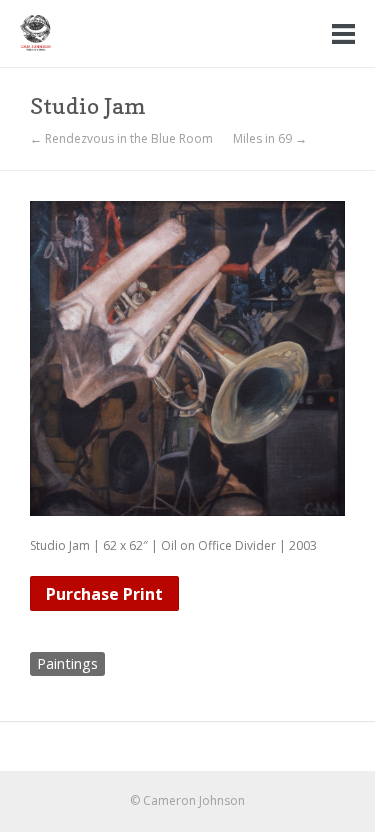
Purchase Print (104, 594)
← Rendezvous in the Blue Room (121, 139)
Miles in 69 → (270, 139)
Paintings (67, 663)
